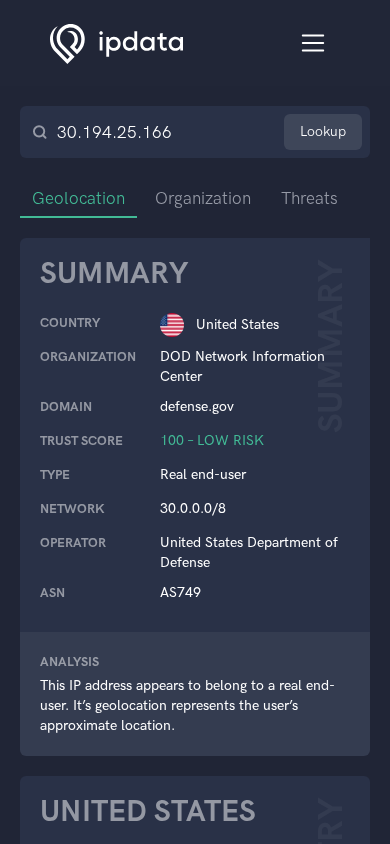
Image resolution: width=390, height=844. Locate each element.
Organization (203, 198)
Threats (309, 198)
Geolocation (78, 198)
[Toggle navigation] (313, 43)
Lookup (323, 131)
